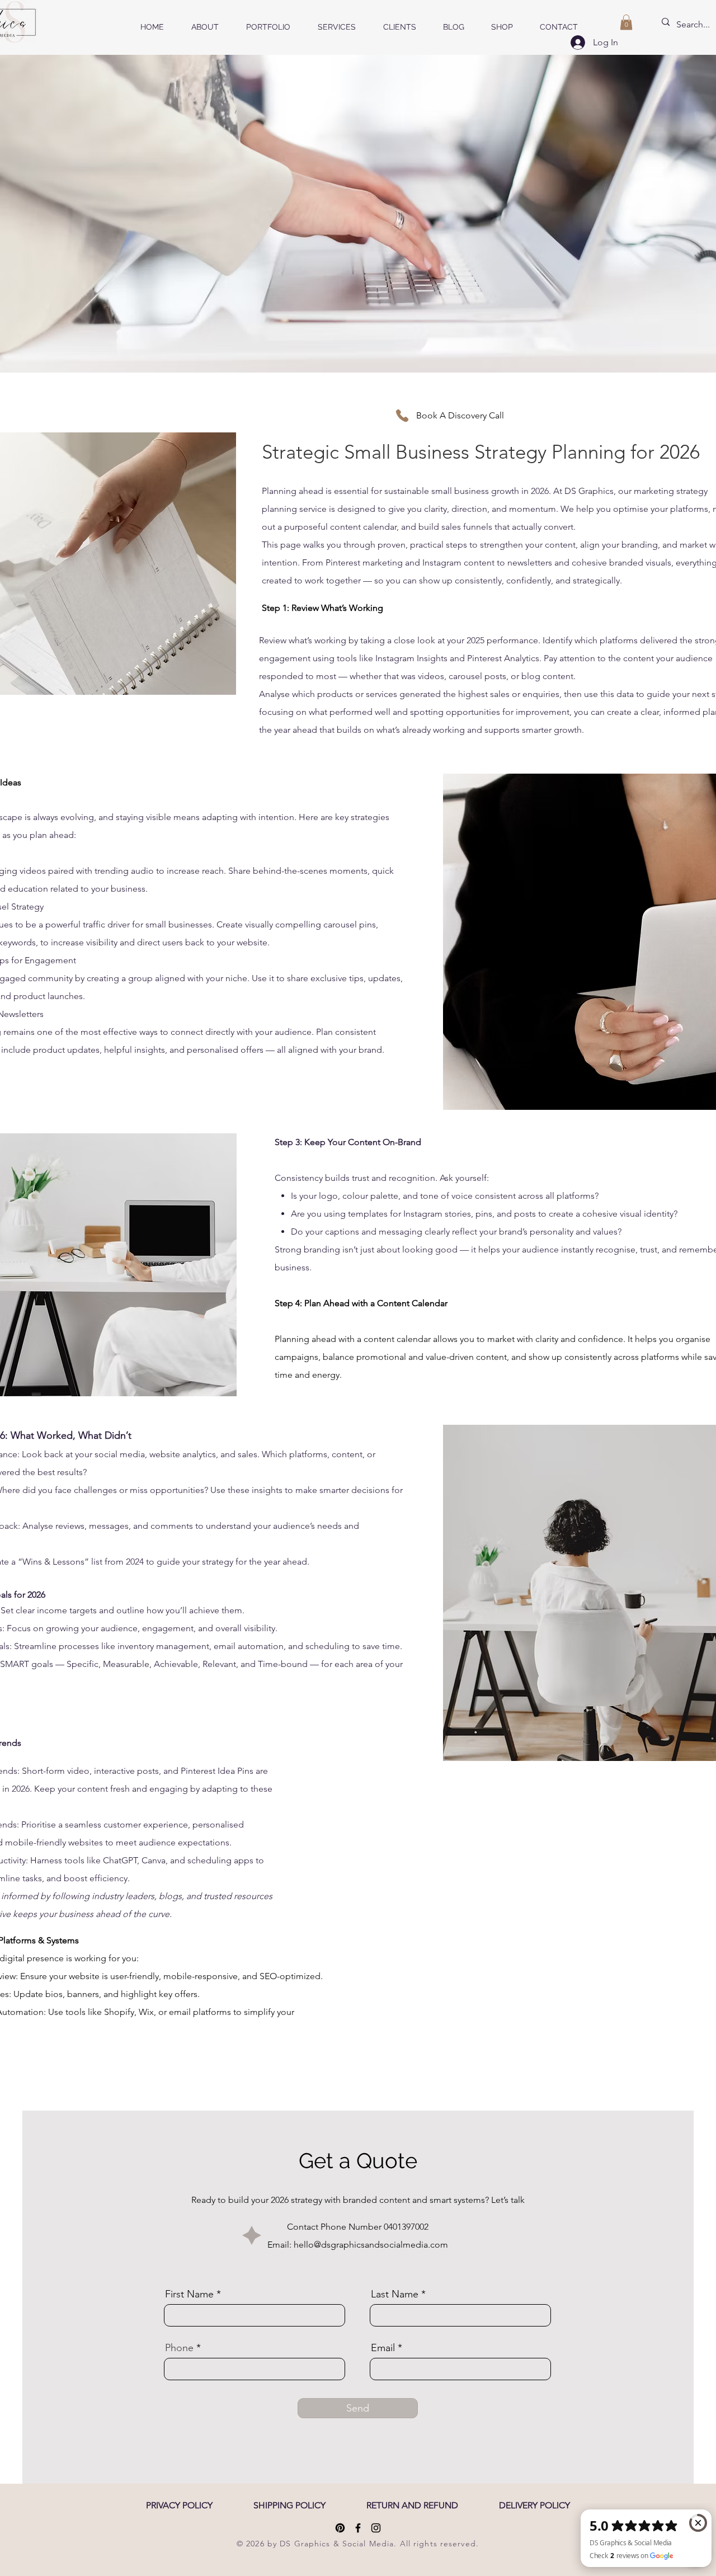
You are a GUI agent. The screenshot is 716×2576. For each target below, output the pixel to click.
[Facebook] (358, 2528)
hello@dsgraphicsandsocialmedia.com (371, 2245)
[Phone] (402, 416)
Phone (179, 2348)
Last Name (395, 2294)
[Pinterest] (340, 2528)
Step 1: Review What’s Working (322, 608)
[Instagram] (376, 2528)
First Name (189, 2294)
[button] (626, 22)
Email (383, 2348)
